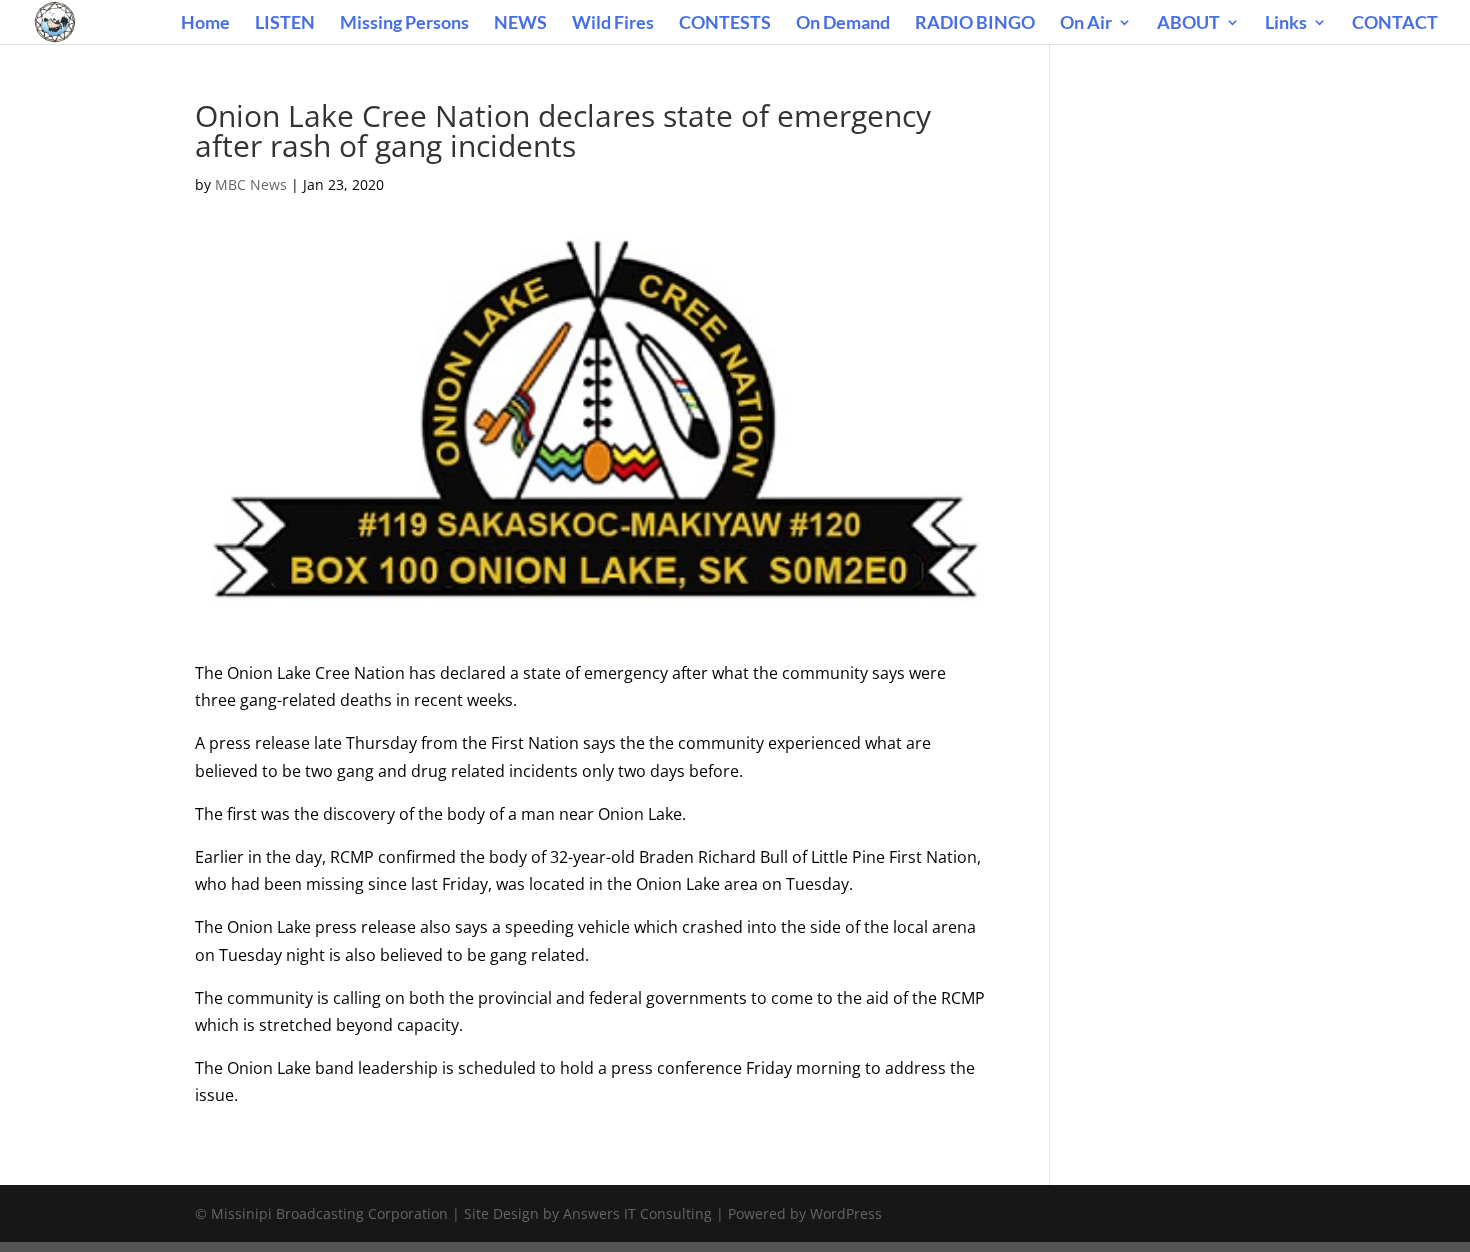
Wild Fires (613, 24)
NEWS (520, 24)
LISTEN (285, 24)
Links (1286, 24)
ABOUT (1188, 24)
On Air (1086, 24)
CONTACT (1395, 24)
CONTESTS (725, 24)
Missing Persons (404, 24)
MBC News (251, 184)
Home (205, 24)
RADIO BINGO (975, 24)
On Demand (843, 24)
